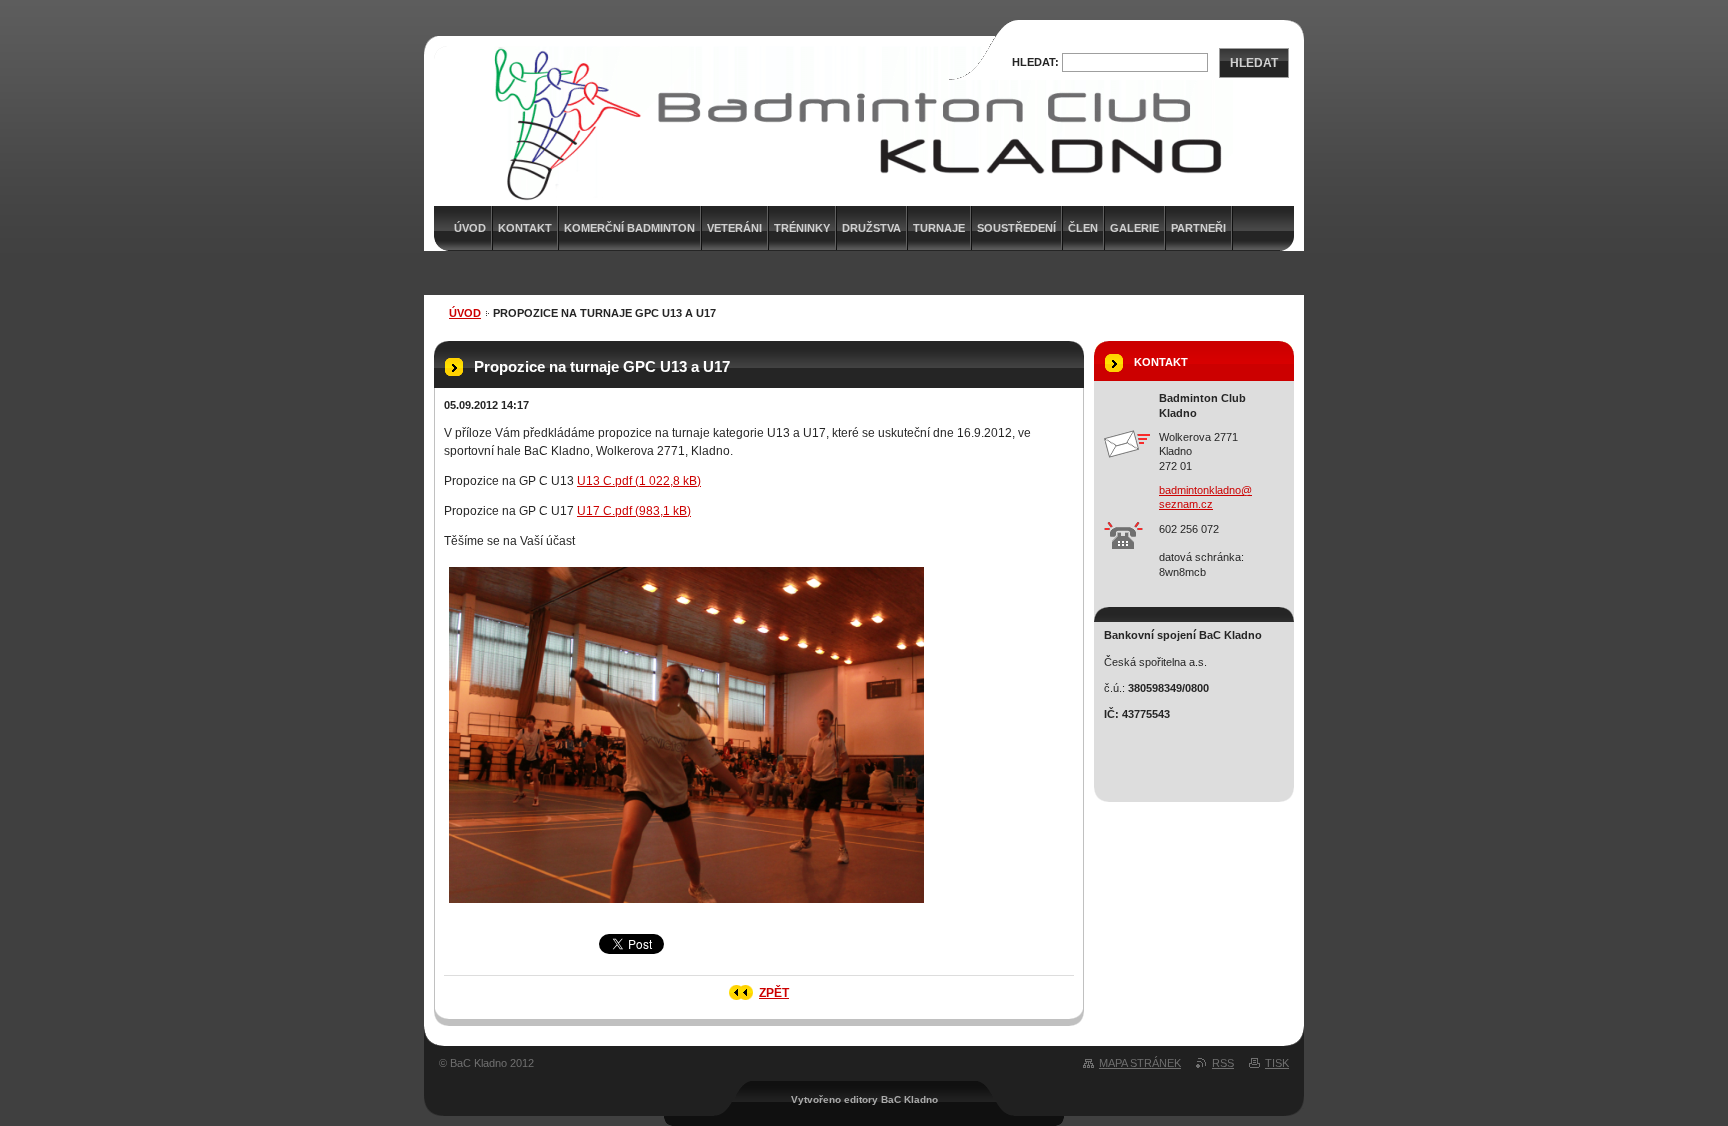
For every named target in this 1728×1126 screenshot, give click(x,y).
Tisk (1277, 1063)
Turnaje (939, 228)
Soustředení (1016, 228)
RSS (1223, 1063)
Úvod (465, 313)
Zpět (774, 993)
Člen (1083, 228)
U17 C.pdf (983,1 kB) (634, 511)
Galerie (1134, 228)
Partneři (1198, 228)
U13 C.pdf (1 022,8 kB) (639, 481)
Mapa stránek (1140, 1063)
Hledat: (1035, 62)
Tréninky (802, 228)
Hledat (1254, 63)
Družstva (871, 228)
